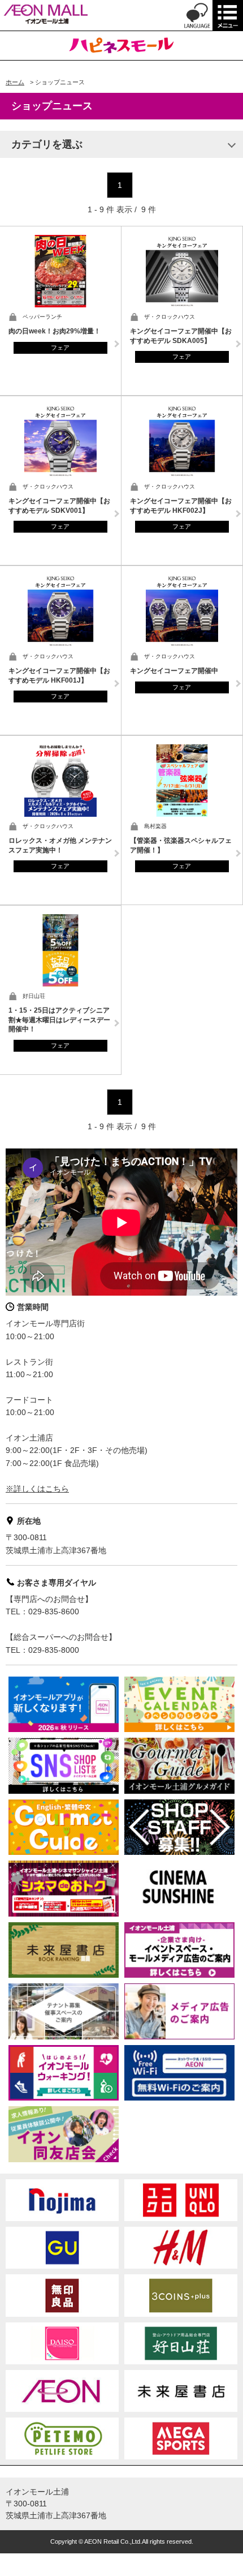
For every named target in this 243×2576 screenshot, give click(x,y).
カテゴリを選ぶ (47, 144)
